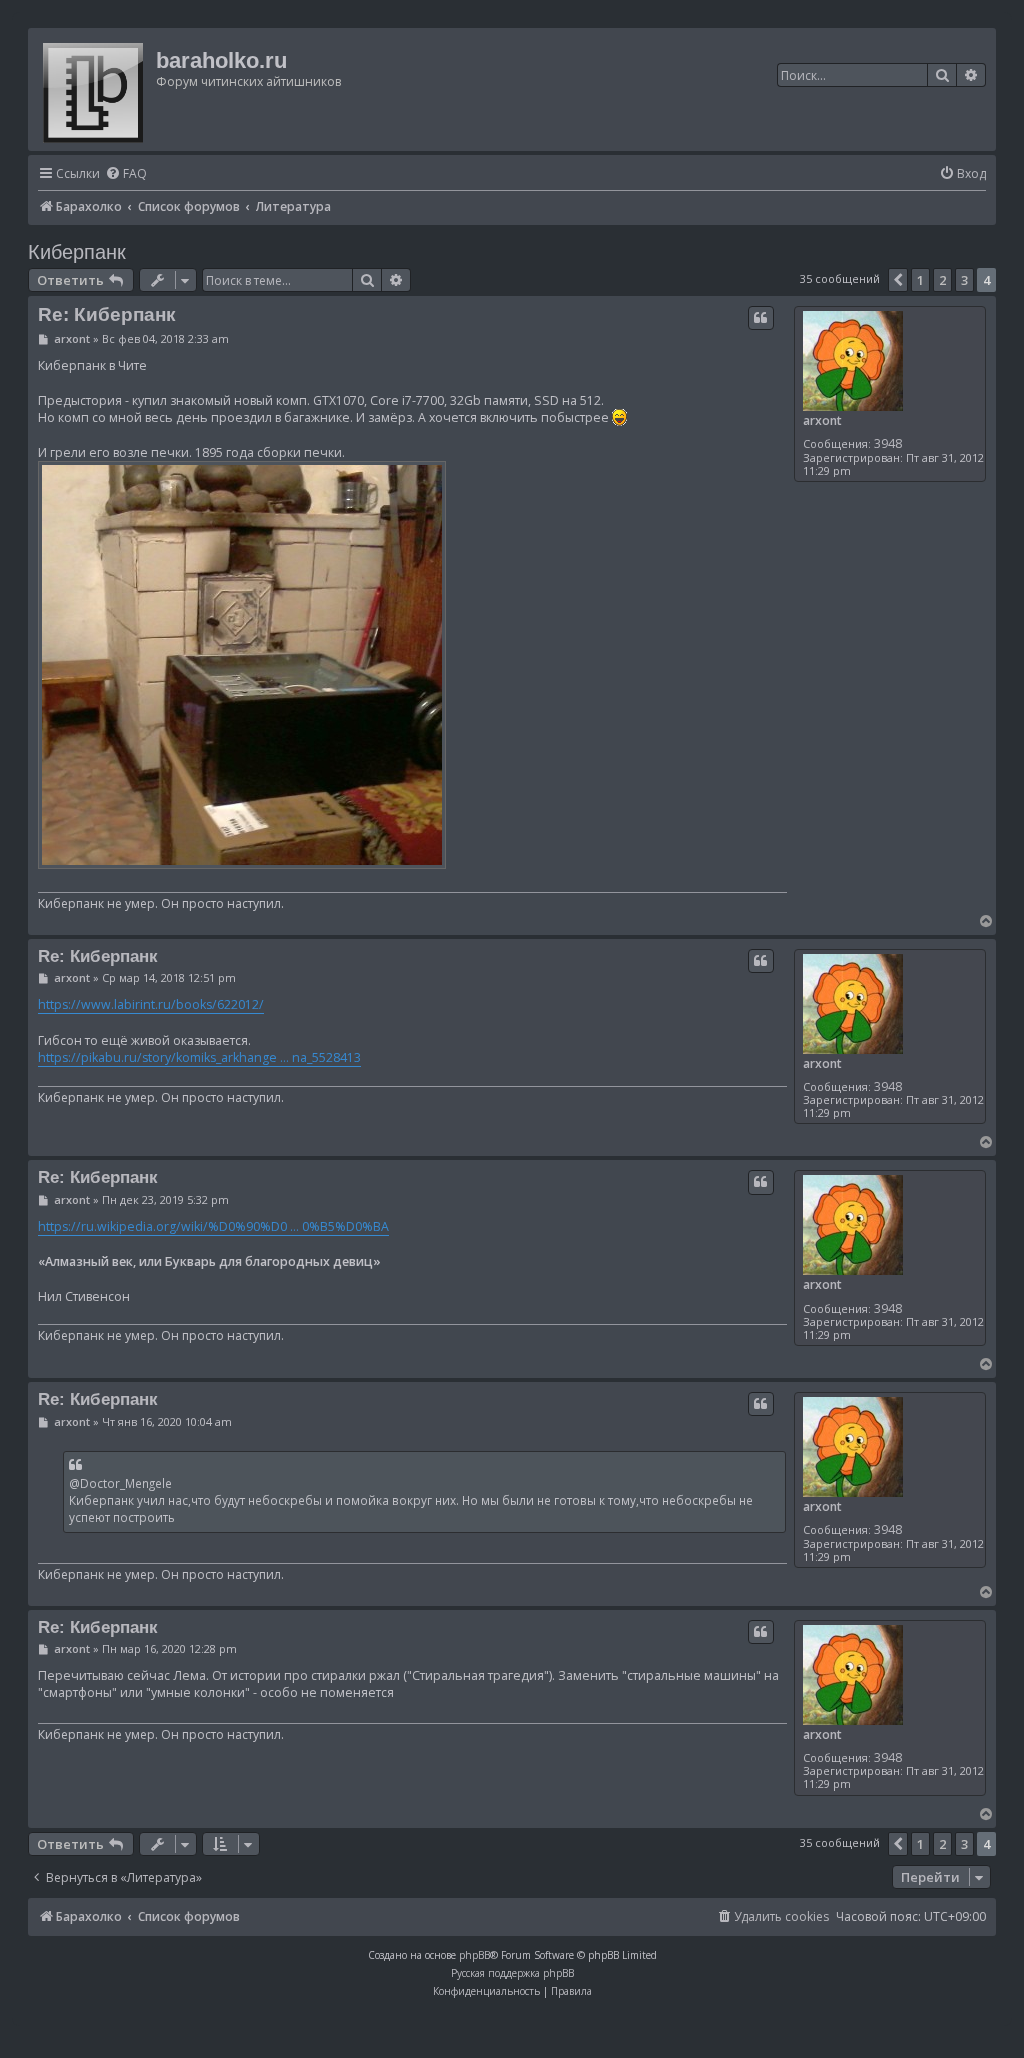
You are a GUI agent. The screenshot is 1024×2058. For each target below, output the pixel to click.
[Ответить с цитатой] (761, 318)
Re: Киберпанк (107, 314)
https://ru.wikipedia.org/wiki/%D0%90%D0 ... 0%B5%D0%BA (213, 1226)
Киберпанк (77, 252)
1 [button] (920, 280)
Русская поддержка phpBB (512, 1973)
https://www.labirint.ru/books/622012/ (151, 1004)
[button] (898, 280)
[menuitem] (126, 174)
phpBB (474, 1955)
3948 (888, 443)
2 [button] (942, 280)
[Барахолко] (94, 89)
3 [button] (964, 280)
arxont (822, 420)
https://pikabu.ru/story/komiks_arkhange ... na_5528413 (199, 1057)
